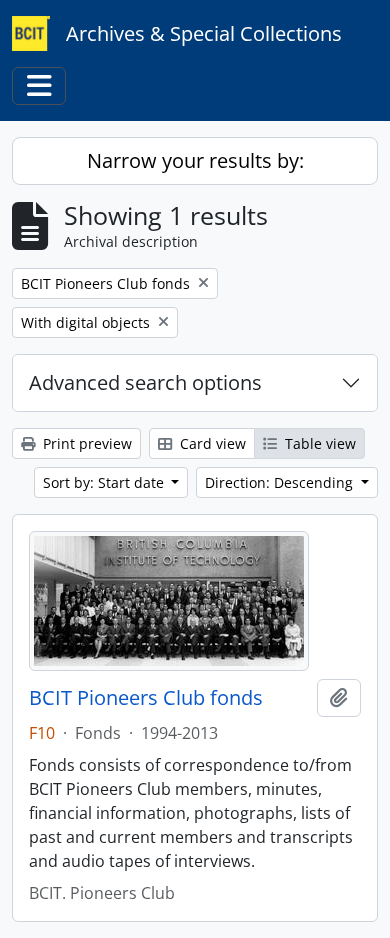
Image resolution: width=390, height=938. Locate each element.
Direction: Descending (281, 482)
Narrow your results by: (195, 160)
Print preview (85, 443)
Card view (211, 443)
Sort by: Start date (105, 482)
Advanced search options (145, 382)
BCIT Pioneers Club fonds (146, 698)
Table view (318, 443)
